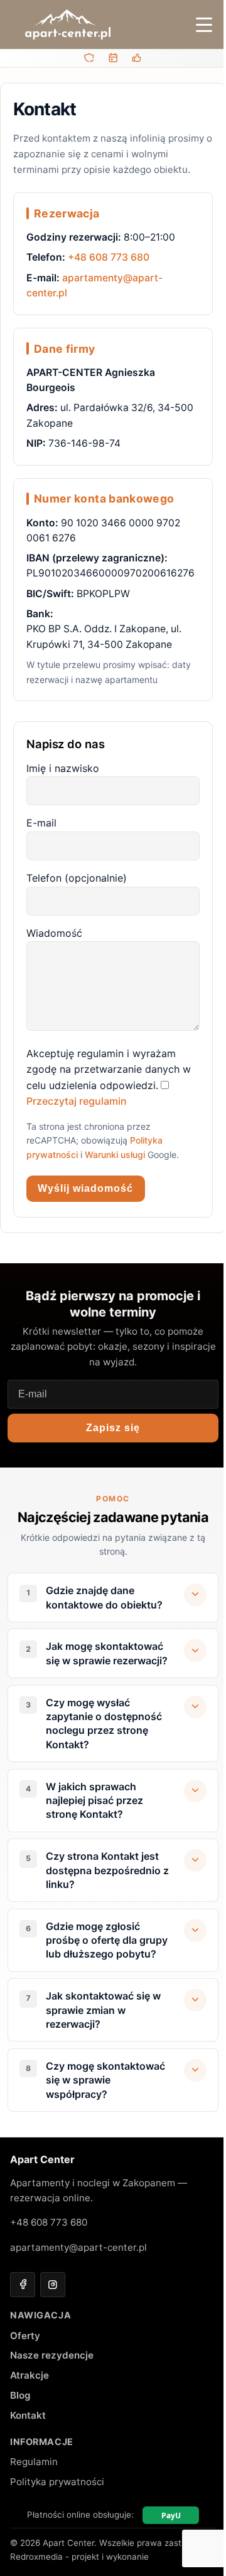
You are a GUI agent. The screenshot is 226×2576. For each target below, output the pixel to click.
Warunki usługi (115, 1155)
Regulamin (34, 2506)
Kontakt (28, 2459)
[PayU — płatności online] (166, 2559)
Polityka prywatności (57, 2526)
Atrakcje (30, 2419)
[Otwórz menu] (204, 24)
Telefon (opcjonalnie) (77, 878)
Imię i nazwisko (63, 768)
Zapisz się (113, 1428)
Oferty (25, 2379)
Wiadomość (54, 933)
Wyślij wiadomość (85, 1188)
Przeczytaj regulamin (77, 1101)
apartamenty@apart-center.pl (78, 2291)
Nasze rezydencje (52, 2399)
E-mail (41, 823)
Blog (20, 2439)
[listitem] (113, 1598)
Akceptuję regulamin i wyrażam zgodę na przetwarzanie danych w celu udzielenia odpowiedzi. (109, 1069)
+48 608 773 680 (109, 257)
